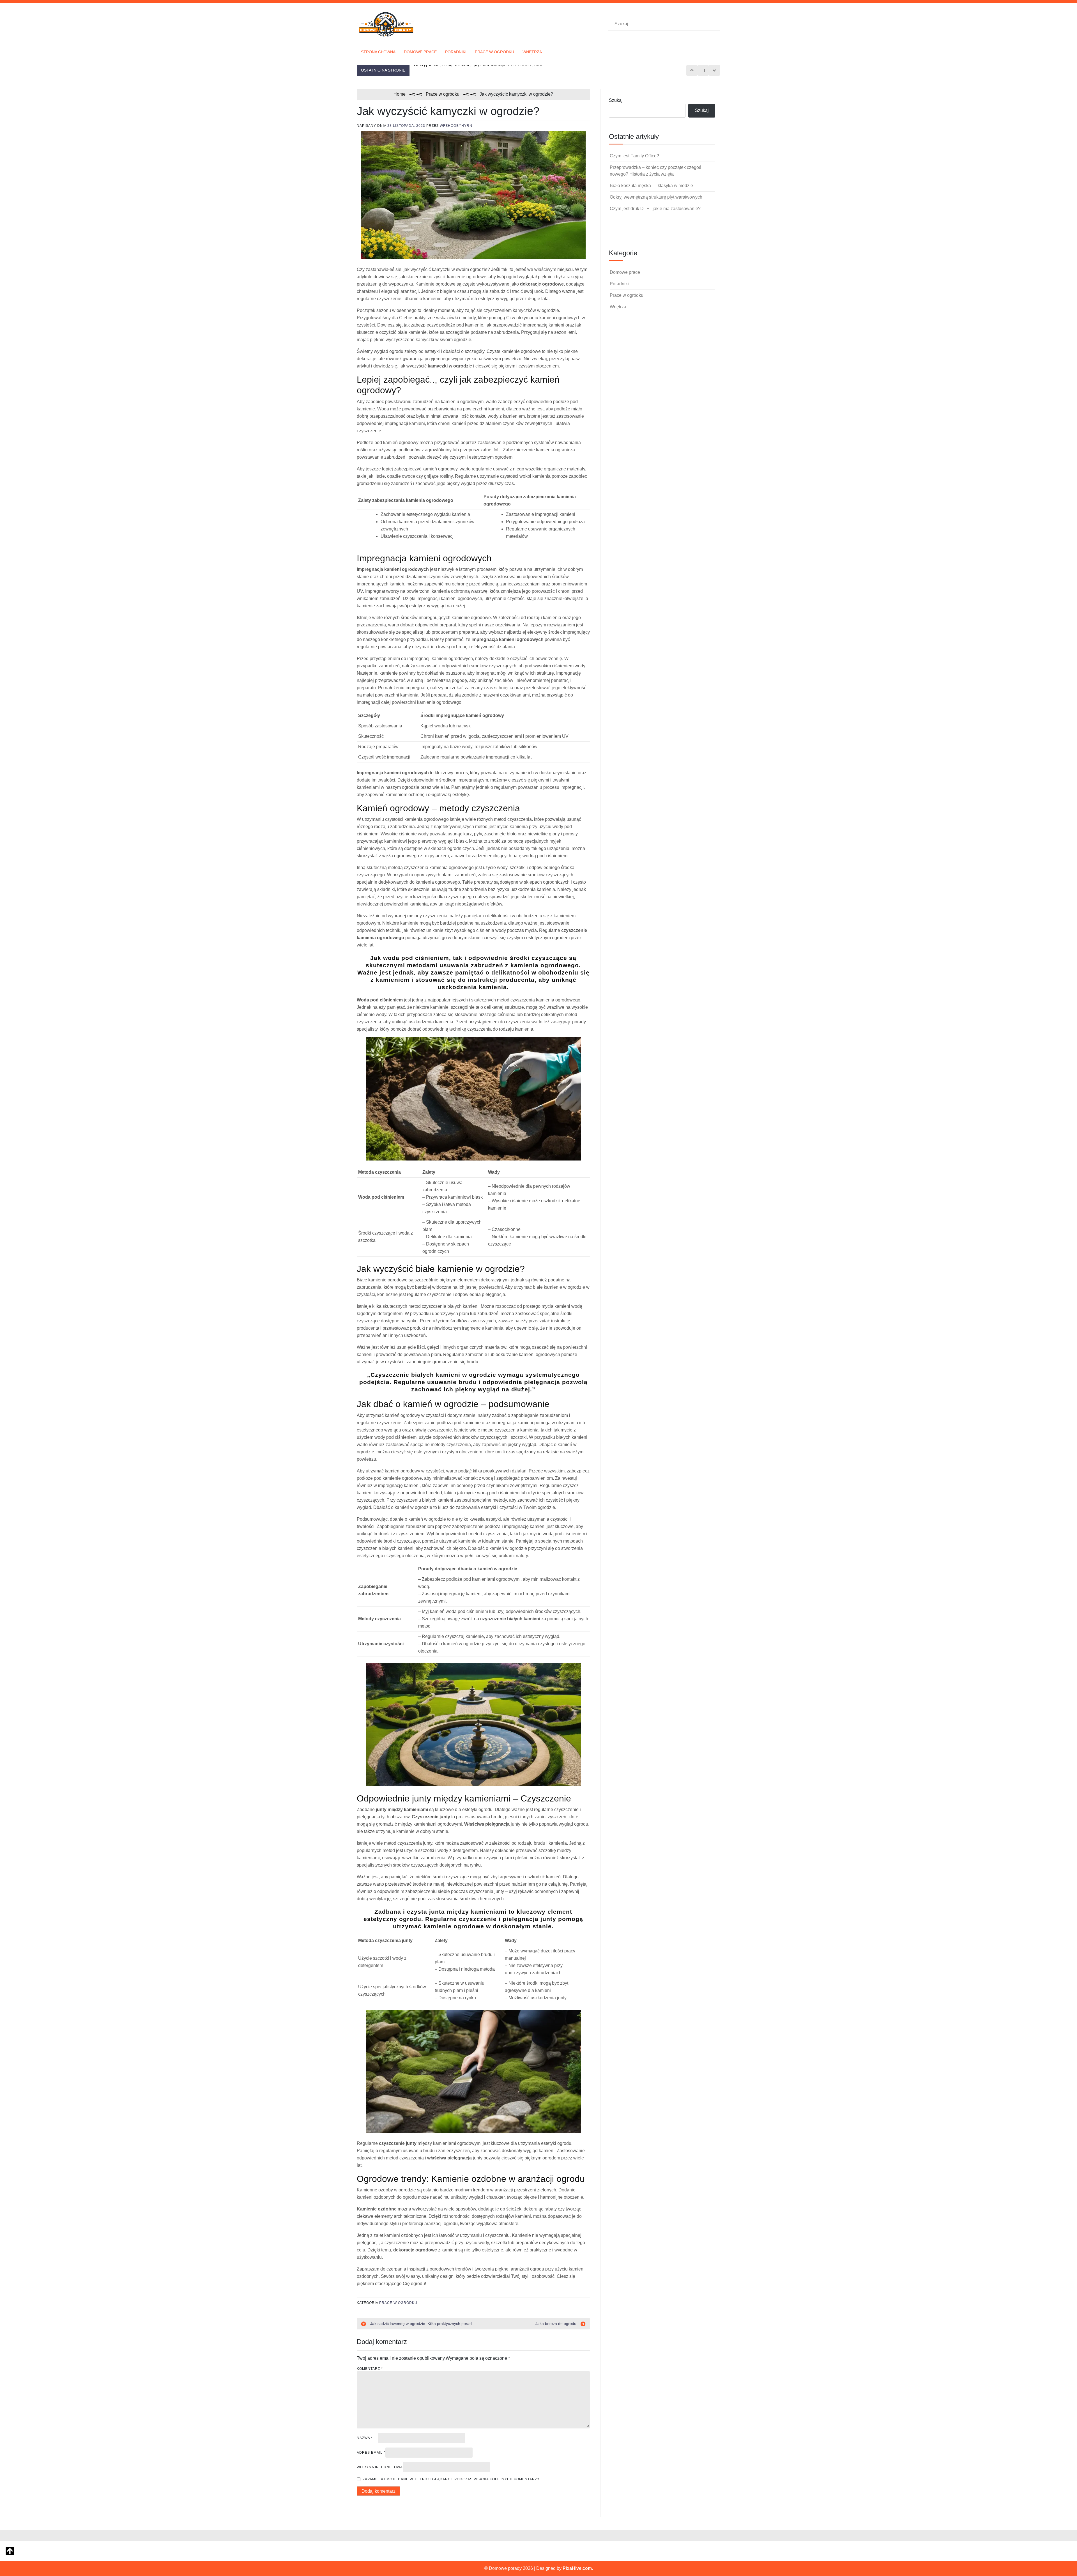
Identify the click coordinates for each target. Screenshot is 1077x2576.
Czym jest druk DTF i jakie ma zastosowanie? (655, 209)
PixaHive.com (577, 2568)
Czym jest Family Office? (634, 156)
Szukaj (616, 100)
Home (400, 94)
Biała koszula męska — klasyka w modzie (651, 186)
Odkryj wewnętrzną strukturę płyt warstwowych (656, 197)
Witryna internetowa (380, 2467)
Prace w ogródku (494, 52)
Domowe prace (420, 52)
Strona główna (378, 52)
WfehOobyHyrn (456, 126)
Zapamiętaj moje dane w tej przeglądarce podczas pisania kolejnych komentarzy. (451, 2479)
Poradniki (456, 52)
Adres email (371, 2453)
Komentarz (370, 2369)
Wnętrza (532, 52)
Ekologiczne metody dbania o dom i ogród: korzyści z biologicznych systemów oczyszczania (520, 70)
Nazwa (365, 2438)
